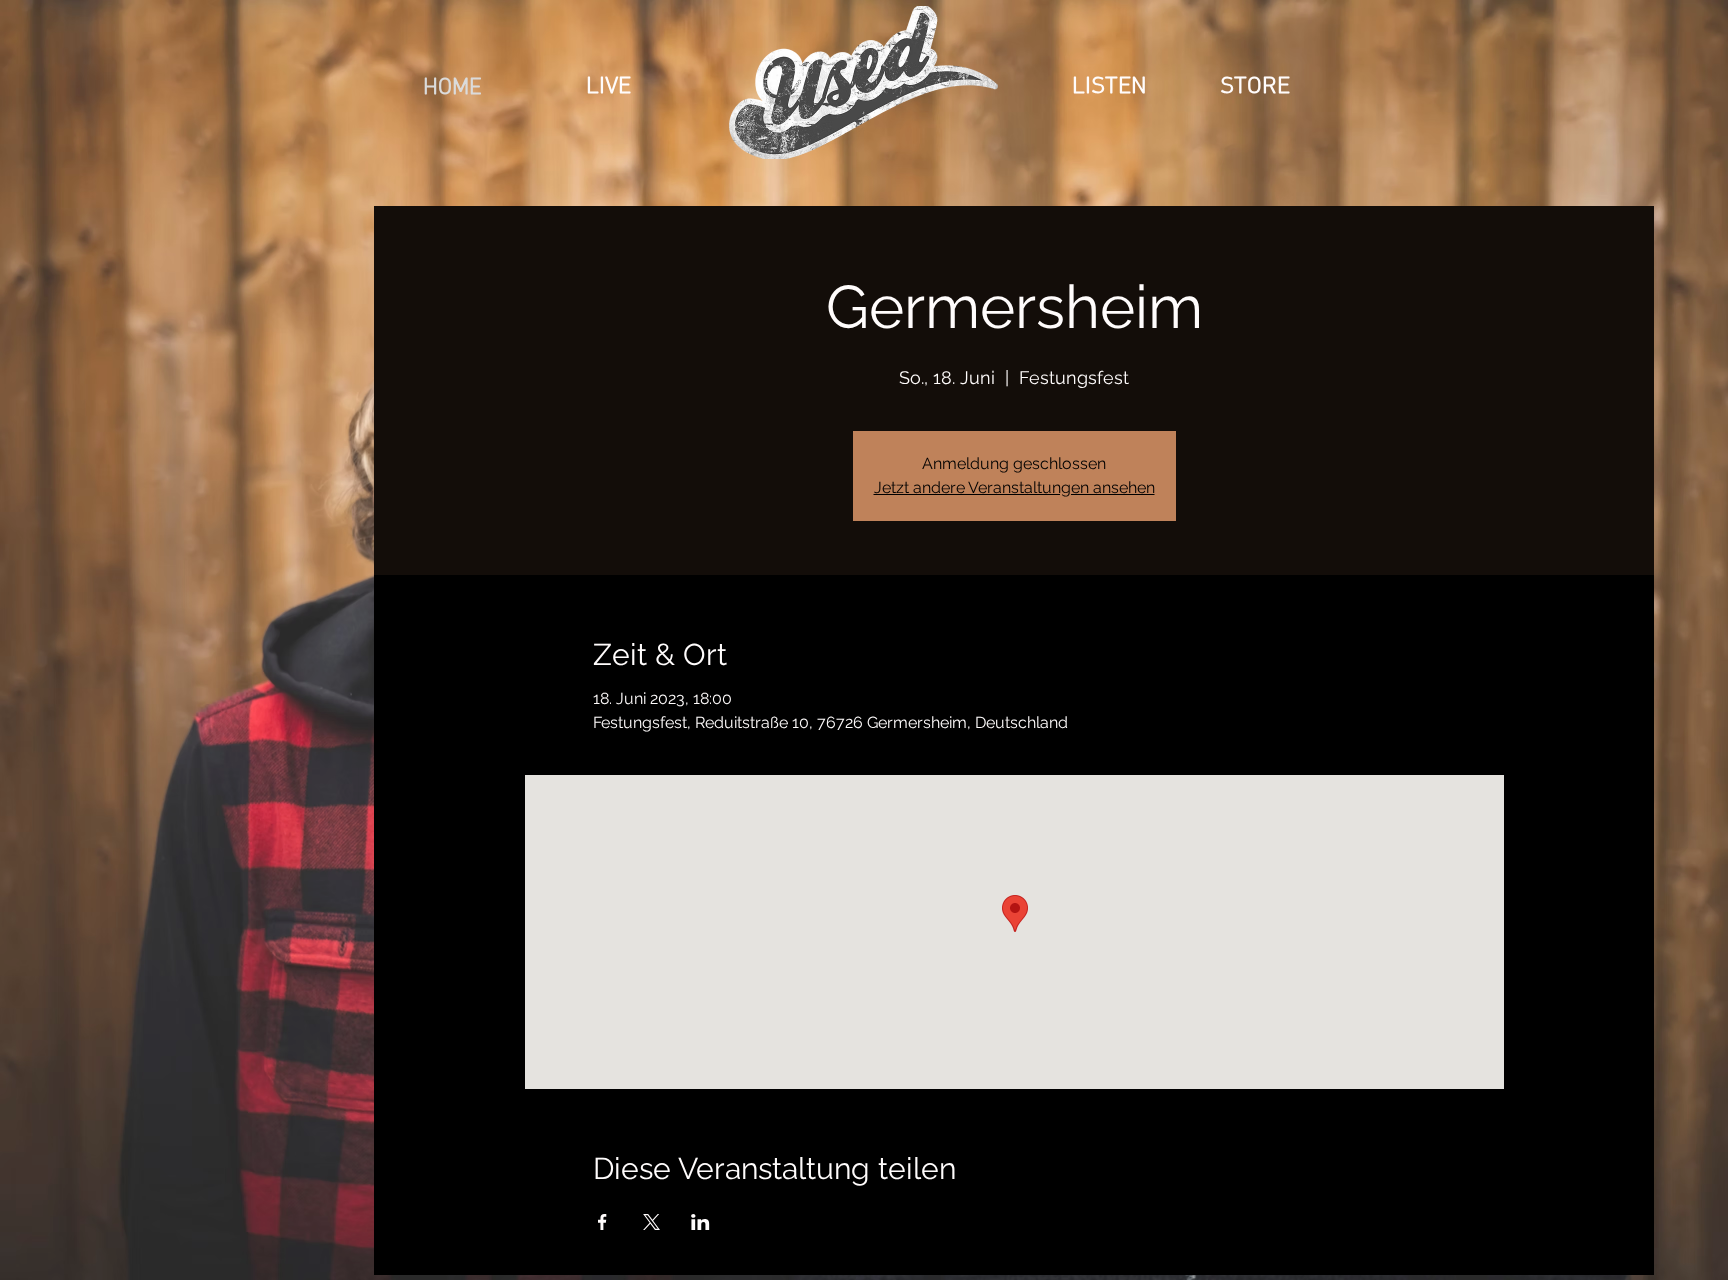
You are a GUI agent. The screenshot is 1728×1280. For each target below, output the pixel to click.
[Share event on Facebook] (602, 1222)
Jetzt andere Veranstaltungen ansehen (1014, 487)
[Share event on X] (651, 1222)
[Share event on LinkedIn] (700, 1222)
